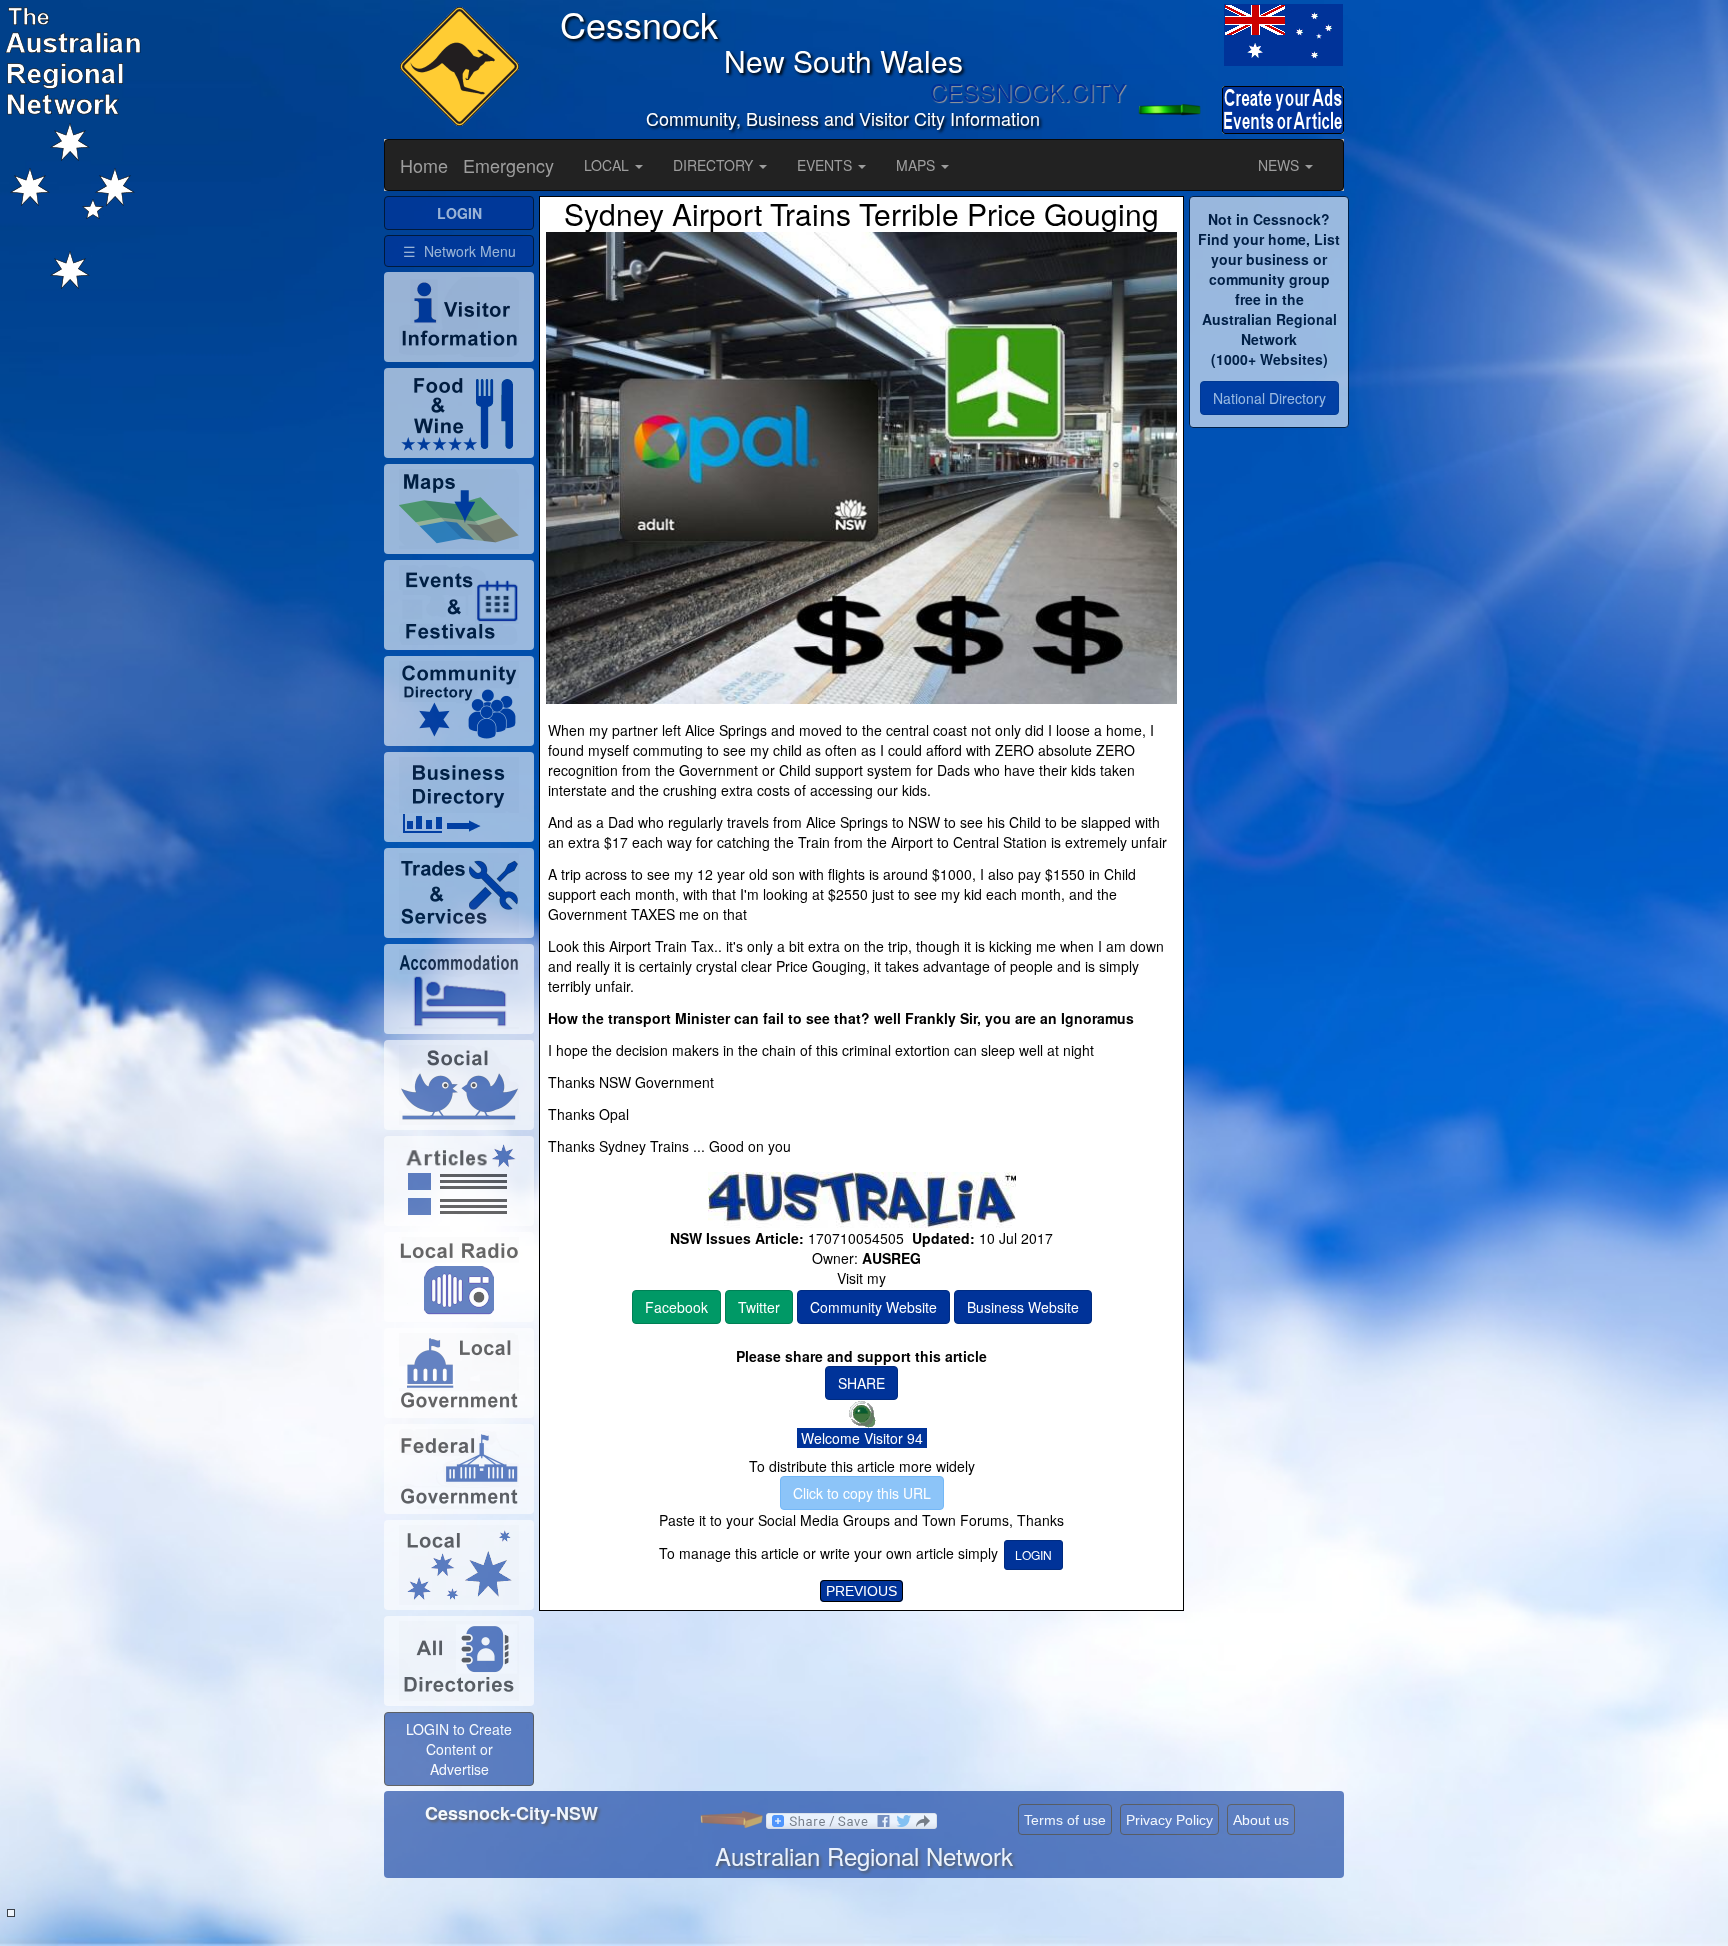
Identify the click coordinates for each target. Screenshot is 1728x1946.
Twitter (759, 1307)
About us (1261, 1820)
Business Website (1023, 1307)
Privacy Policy (1169, 1820)
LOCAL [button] (608, 165)
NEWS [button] (1280, 165)
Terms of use (1065, 1820)
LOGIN (1033, 1554)
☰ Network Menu (459, 251)
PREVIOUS (861, 1591)
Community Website (873, 1307)
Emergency (508, 165)
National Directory (1269, 398)
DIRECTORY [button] (715, 165)
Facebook (676, 1307)
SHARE (861, 1383)
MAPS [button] (917, 165)
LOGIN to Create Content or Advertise (459, 1749)
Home (424, 165)
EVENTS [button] (826, 165)
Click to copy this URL (862, 1493)
